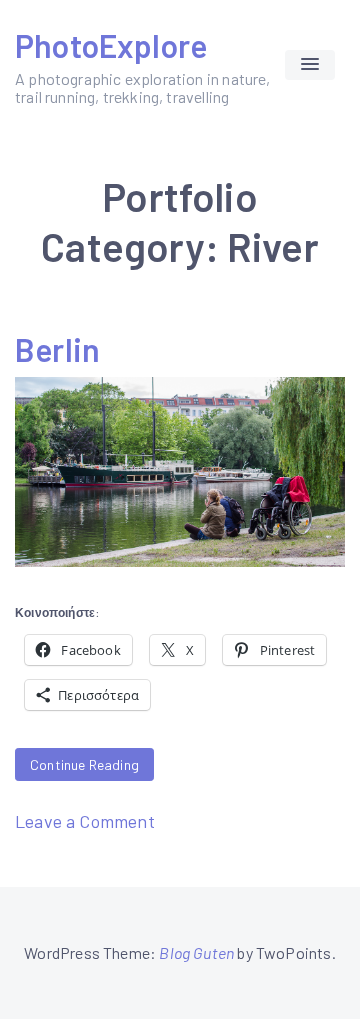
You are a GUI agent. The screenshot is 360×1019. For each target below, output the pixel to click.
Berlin (57, 349)
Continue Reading (84, 764)
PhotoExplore (111, 45)
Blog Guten (196, 952)
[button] (310, 65)
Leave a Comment (85, 821)
